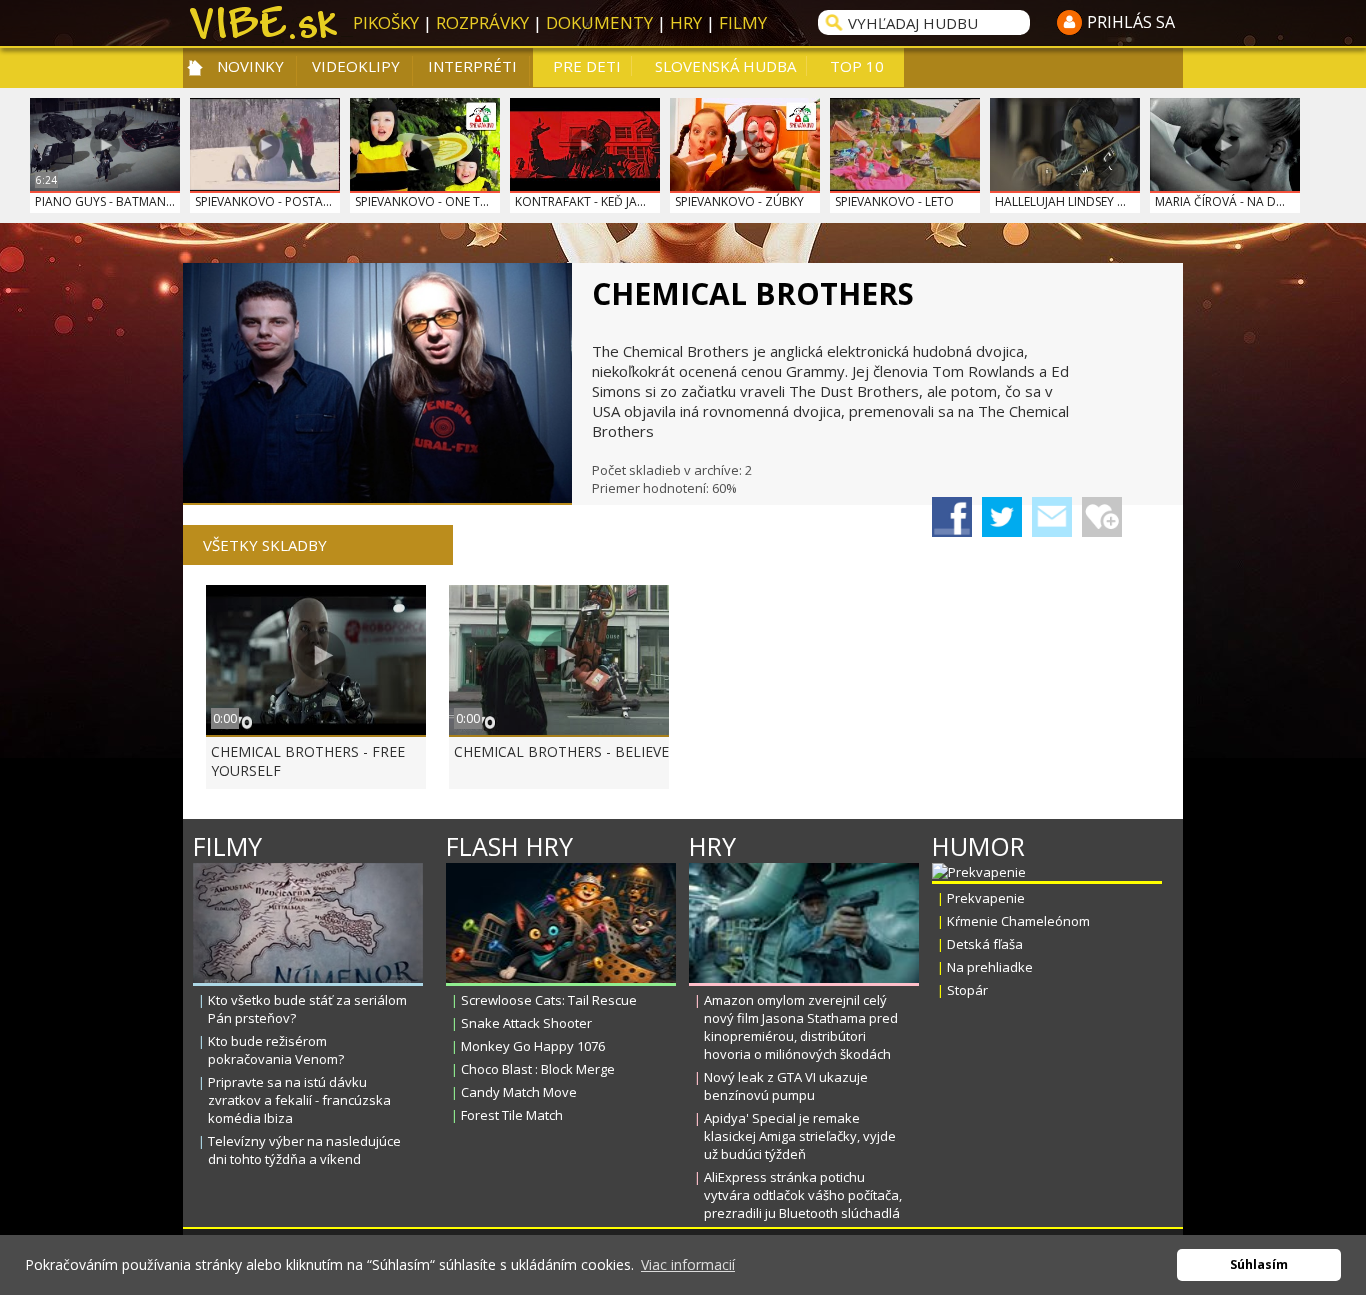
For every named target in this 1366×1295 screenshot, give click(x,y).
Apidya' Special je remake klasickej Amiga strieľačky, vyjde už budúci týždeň (800, 1136)
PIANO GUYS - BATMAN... (105, 201)
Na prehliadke (990, 967)
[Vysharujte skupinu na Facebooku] (952, 517)
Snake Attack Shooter (526, 1023)
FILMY (743, 22)
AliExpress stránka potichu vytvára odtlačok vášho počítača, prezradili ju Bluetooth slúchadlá (803, 1195)
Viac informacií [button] (688, 1264)
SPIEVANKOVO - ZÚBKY (739, 201)
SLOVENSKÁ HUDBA (725, 66)
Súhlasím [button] (1259, 1264)
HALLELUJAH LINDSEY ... (1060, 201)
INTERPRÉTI (472, 66)
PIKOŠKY (386, 22)
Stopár (967, 990)
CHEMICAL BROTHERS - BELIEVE (561, 751)
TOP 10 (857, 66)
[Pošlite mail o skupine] (1052, 517)
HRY (686, 22)
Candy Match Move (519, 1092)
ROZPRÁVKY (482, 22)
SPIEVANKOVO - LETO (894, 201)
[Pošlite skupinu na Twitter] (1002, 517)
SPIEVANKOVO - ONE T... (422, 201)
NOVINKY (250, 66)
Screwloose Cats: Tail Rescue (549, 1000)
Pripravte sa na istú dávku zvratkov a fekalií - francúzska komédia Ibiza (299, 1100)
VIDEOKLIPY (356, 66)
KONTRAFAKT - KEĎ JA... (580, 201)
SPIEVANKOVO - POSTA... (263, 201)
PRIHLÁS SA (1131, 22)
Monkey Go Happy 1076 (533, 1046)
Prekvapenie (986, 898)
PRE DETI (587, 66)
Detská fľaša (985, 944)
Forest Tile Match (512, 1115)
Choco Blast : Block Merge (538, 1069)
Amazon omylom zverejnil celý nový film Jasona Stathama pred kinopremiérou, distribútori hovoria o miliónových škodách (801, 1027)
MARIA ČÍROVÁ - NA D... (1220, 201)
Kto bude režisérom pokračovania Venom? (276, 1050)
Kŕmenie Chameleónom (1018, 921)
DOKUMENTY (599, 22)
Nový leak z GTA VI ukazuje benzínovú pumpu (786, 1086)
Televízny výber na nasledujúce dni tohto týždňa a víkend (304, 1150)
